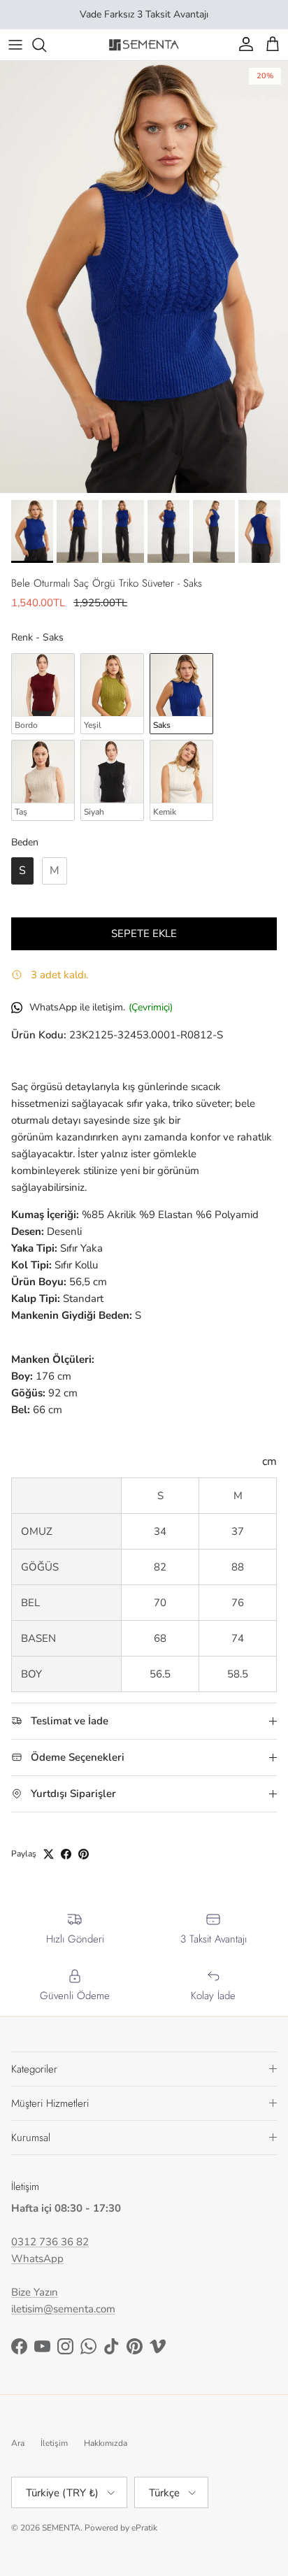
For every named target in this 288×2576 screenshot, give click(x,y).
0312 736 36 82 (50, 2242)
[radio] (43, 694)
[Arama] (46, 45)
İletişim (54, 2443)
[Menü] (15, 45)
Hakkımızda (106, 2443)
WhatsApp (37, 2259)
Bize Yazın (35, 2292)
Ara (18, 2443)
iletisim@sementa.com (63, 2309)
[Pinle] (84, 1854)
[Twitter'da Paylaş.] (49, 1854)
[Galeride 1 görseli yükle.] (144, 277)
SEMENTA (61, 2528)
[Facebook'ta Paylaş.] (66, 1854)
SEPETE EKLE (144, 933)
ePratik (144, 2528)
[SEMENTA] (144, 44)
